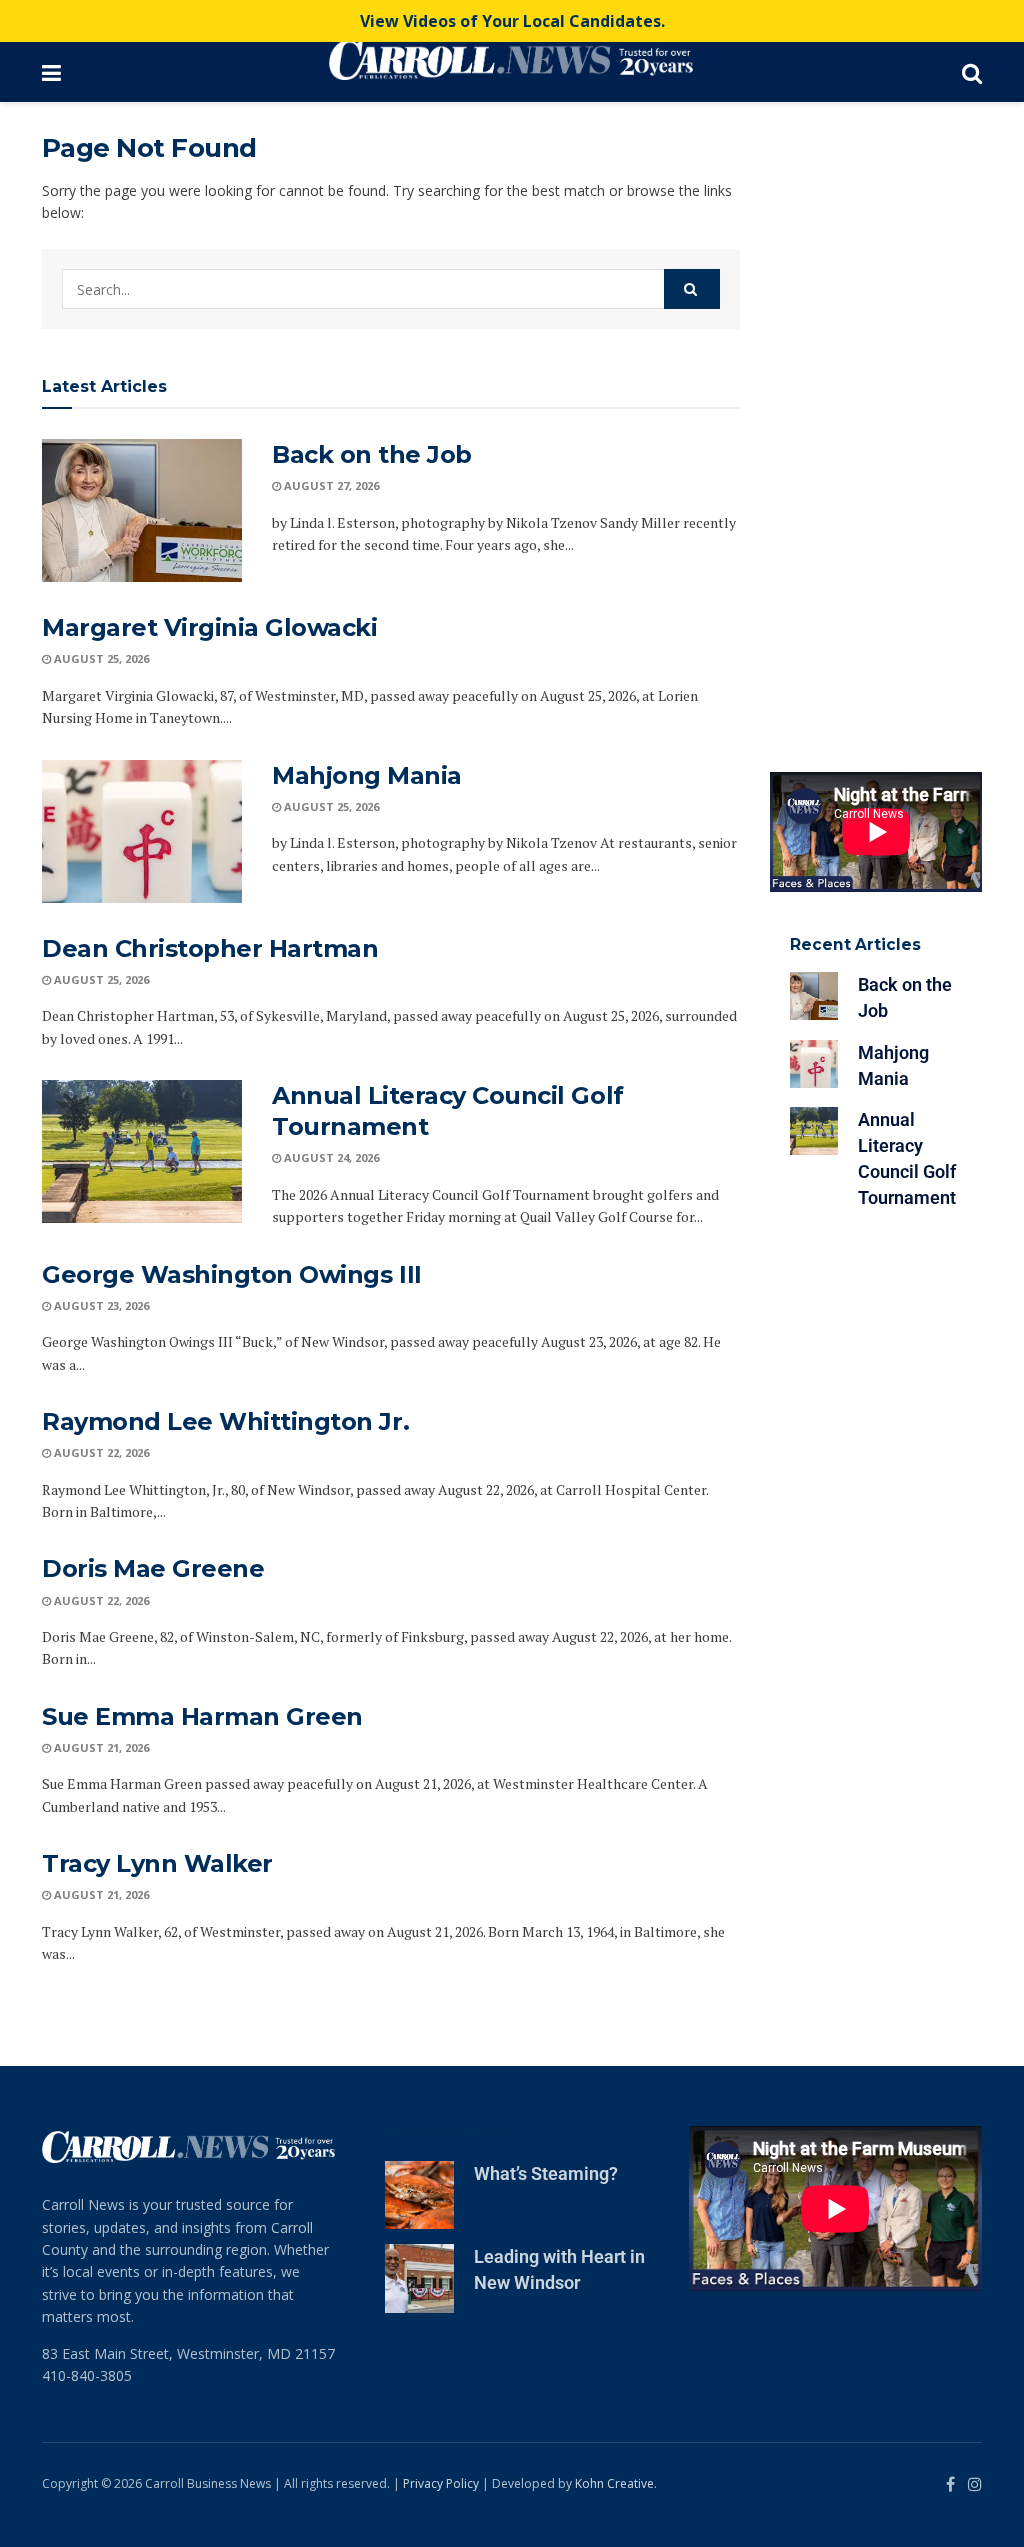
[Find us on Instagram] (975, 2484)
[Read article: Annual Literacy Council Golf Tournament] (142, 1151)
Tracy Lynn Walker (157, 1863)
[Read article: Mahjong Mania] (142, 831)
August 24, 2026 (330, 1157)
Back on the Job (372, 454)
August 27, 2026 (330, 485)
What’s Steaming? (546, 2173)
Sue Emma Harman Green (202, 1716)
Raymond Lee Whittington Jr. (225, 1421)
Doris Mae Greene (153, 1568)
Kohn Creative (614, 2483)
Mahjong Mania (367, 775)
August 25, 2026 (100, 658)
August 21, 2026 (100, 1747)
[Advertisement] (876, 432)
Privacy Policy (441, 2483)
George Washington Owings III (232, 1274)
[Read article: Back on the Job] (142, 510)
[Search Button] (972, 72)
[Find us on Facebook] (950, 2484)
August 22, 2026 (100, 1452)
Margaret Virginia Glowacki (210, 627)
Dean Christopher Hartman (210, 948)
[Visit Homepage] (511, 60)
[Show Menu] (51, 72)
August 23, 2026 (100, 1305)
